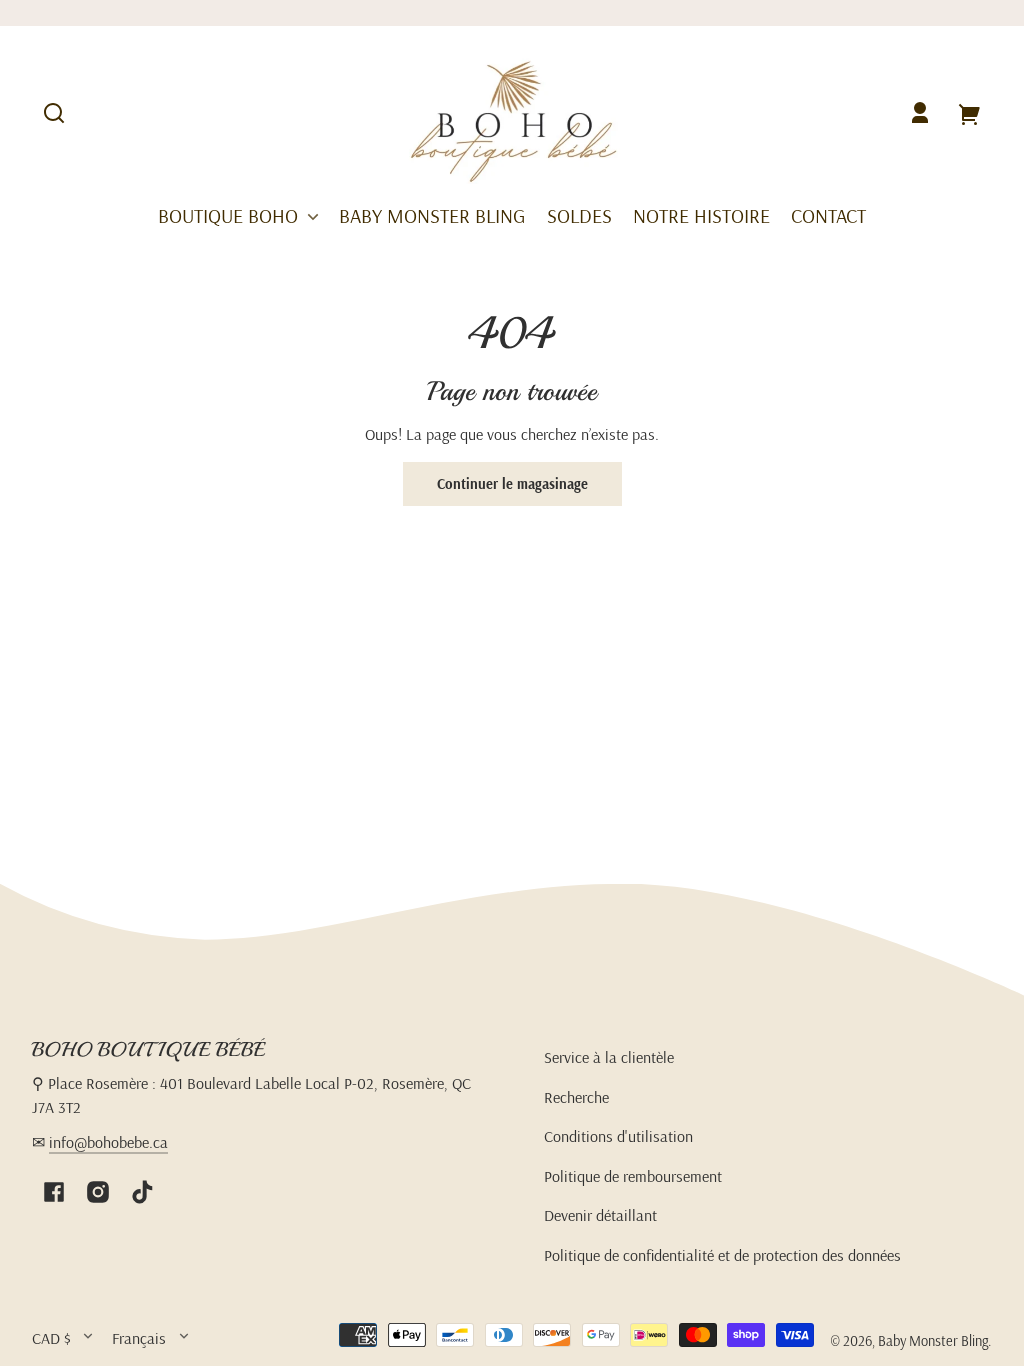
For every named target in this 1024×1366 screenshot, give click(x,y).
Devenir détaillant (600, 1215)
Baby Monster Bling (933, 1341)
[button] (54, 113)
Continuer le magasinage (512, 484)
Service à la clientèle (609, 1057)
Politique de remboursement (633, 1176)
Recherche (576, 1097)
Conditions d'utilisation (618, 1136)
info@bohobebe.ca (108, 1142)
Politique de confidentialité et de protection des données (722, 1255)
